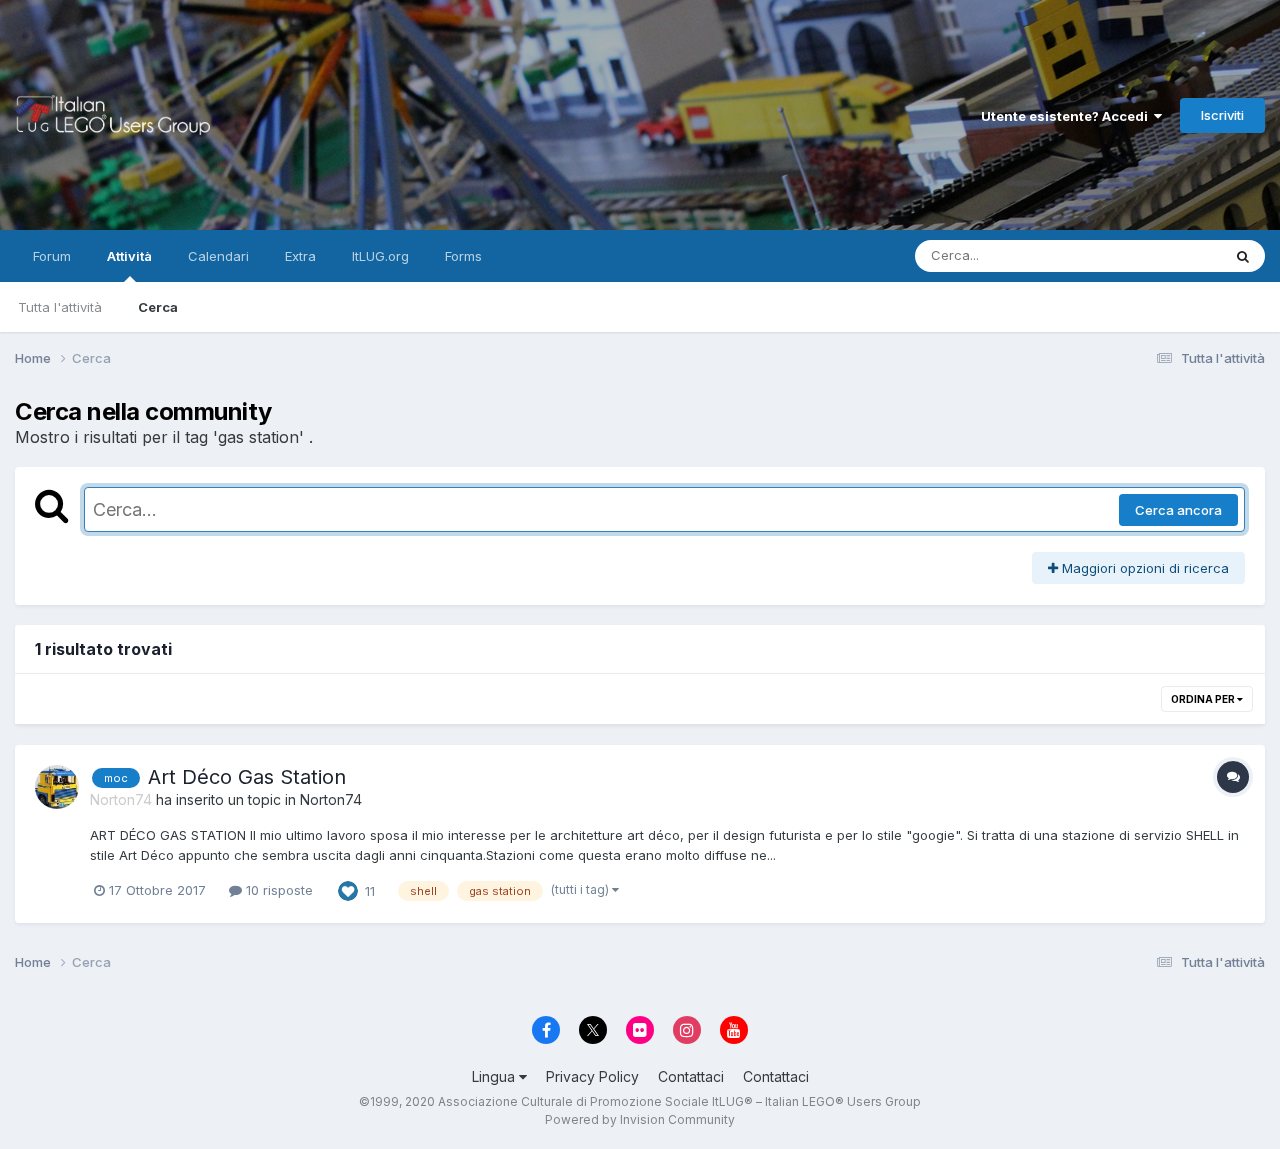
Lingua (495, 1076)
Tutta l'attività (60, 307)
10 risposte (277, 890)
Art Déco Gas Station (247, 777)
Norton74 (331, 799)
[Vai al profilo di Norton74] (57, 787)
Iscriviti (1222, 115)
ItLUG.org (380, 256)
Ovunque (1167, 255)
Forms (463, 256)
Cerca (158, 307)
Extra (300, 256)
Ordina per (1204, 699)
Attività (129, 256)
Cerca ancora (1178, 510)
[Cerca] (1243, 256)
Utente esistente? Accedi (1067, 116)
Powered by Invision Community (640, 1119)
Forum (52, 256)
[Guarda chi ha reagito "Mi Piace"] (348, 889)
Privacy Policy (592, 1076)
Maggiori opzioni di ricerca (1143, 568)
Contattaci (691, 1076)
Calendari (218, 256)
